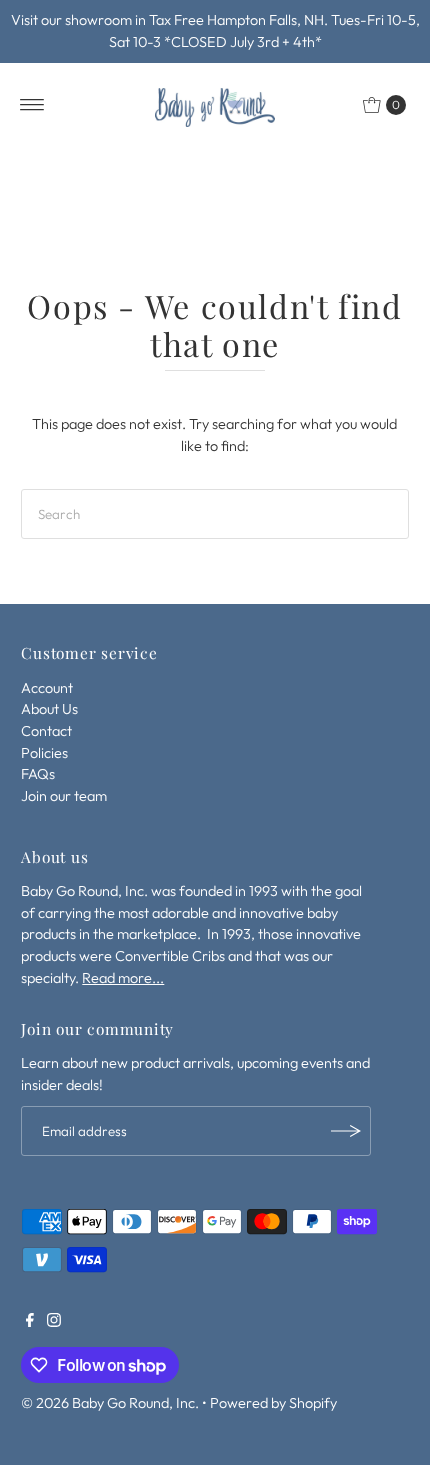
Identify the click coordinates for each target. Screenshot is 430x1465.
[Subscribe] (346, 1131)
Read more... (123, 978)
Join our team (64, 796)
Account (47, 688)
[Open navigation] (32, 105)
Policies (44, 753)
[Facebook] (30, 1322)
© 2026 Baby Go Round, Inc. (110, 1403)
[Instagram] (54, 1322)
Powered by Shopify (273, 1403)
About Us (49, 709)
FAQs (38, 774)
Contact (46, 731)
